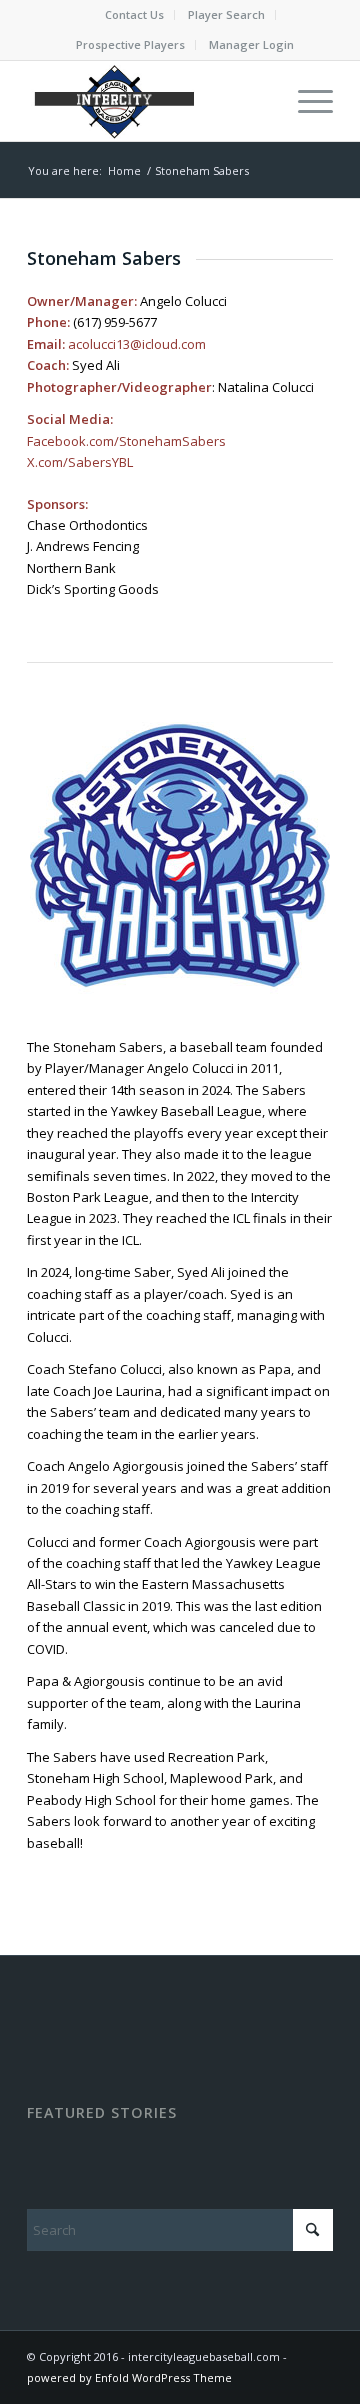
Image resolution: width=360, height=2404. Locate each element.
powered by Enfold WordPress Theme (129, 2377)
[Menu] (305, 101)
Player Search (226, 14)
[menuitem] (135, 15)
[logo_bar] (149, 101)
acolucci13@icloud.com (137, 344)
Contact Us (134, 14)
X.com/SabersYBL (80, 462)
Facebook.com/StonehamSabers (126, 441)
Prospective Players (130, 44)
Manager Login (251, 44)
